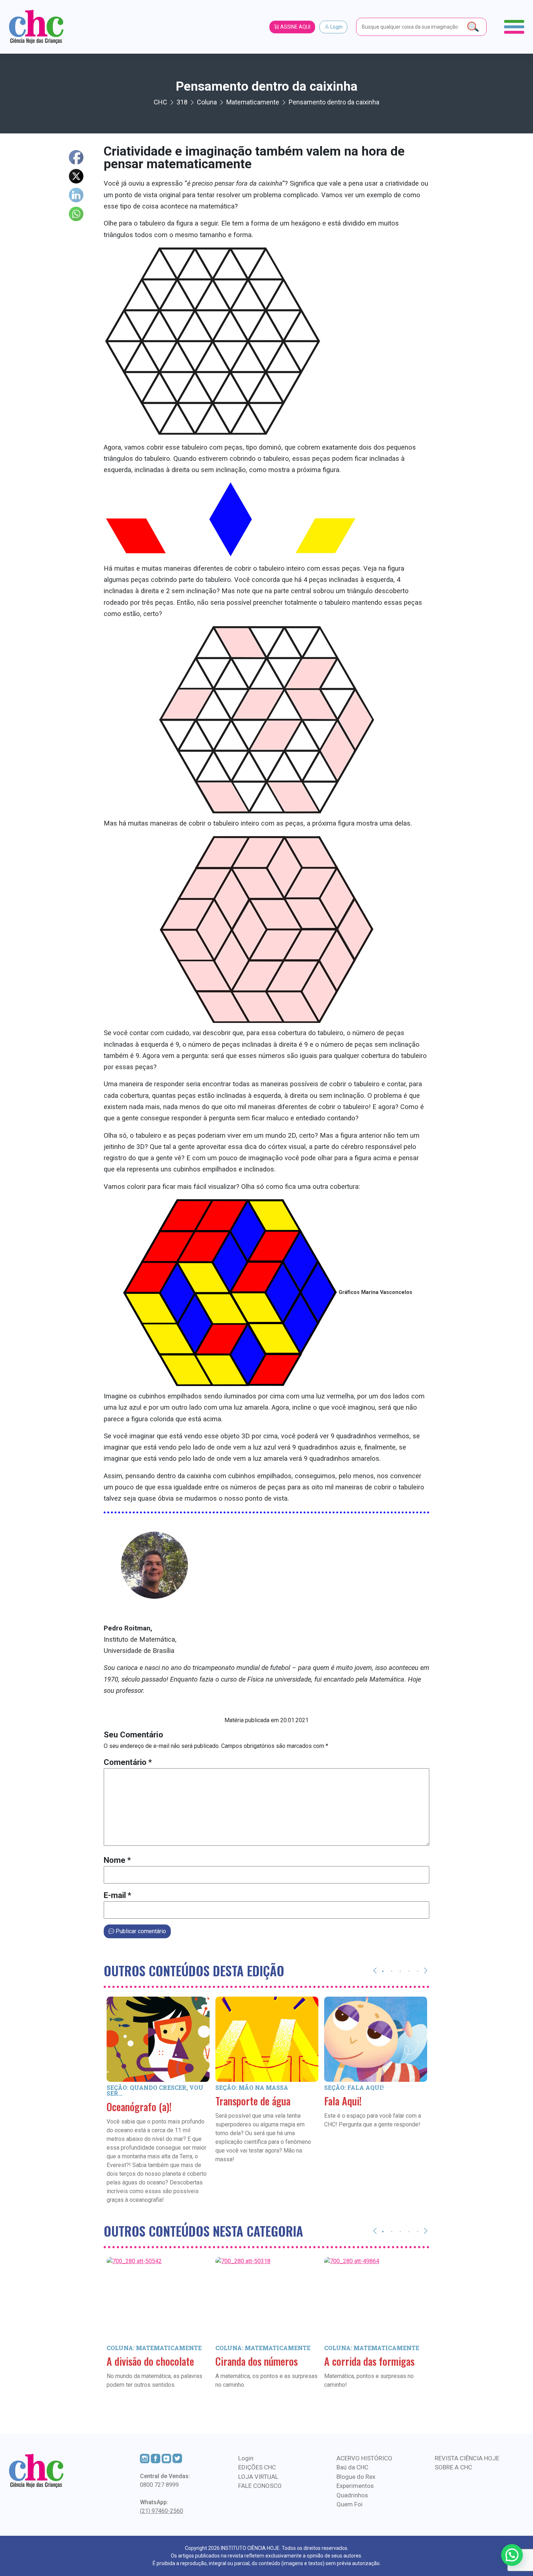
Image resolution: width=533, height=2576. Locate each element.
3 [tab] (400, 1971)
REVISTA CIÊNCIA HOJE (467, 2458)
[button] (512, 2555)
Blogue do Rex (356, 2477)
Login (336, 27)
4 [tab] (409, 1971)
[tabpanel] (158, 2111)
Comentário (128, 1762)
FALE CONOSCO (260, 2486)
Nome (117, 1860)
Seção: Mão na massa (252, 2087)
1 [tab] (383, 1971)
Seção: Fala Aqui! (354, 2087)
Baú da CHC (352, 2467)
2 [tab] (392, 1971)
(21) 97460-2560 (162, 2511)
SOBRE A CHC (453, 2467)
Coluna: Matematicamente (154, 2348)
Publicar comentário (140, 1931)
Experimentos (355, 2486)
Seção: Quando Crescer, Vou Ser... (155, 2090)
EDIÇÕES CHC (257, 2467)
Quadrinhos (352, 2495)
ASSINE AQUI (295, 27)
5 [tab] (418, 1971)
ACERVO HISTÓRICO (364, 2458)
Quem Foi (350, 2504)
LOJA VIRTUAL (258, 2477)
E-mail (117, 1895)
